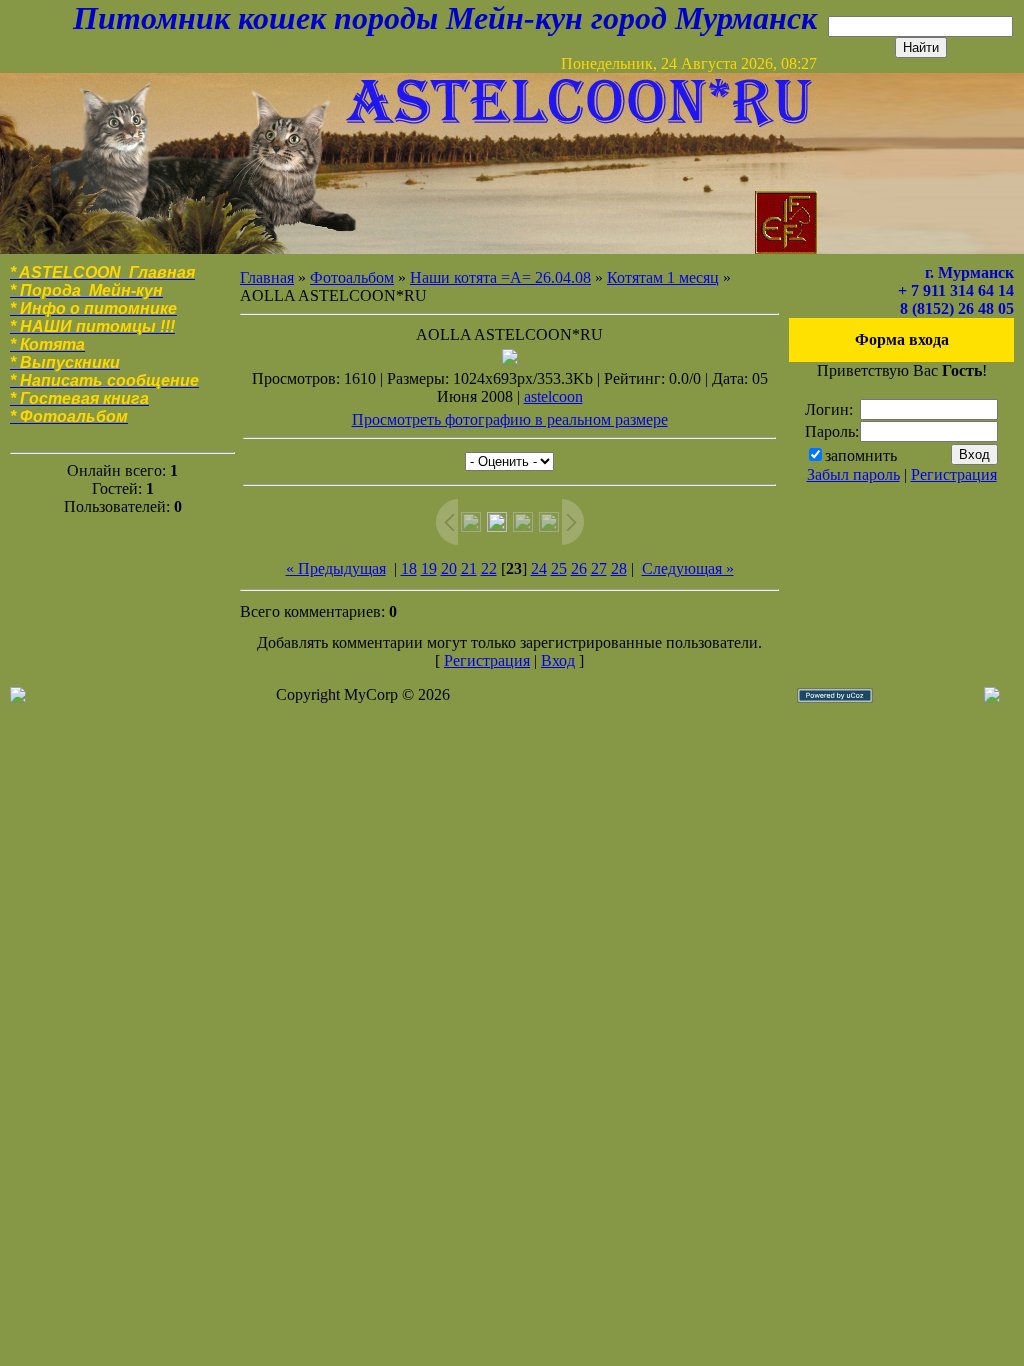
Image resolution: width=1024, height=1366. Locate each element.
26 (579, 568)
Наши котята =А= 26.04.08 (500, 277)
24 (539, 568)
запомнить (861, 455)
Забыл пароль (853, 474)
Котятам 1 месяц (663, 277)
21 (469, 568)
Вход (558, 660)
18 (409, 568)
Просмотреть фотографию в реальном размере (510, 419)
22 (489, 568)
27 (599, 568)
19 (429, 568)
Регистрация (487, 660)
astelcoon (553, 396)
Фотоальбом (352, 277)
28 (619, 568)
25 (559, 568)
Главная (267, 277)
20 (449, 568)
